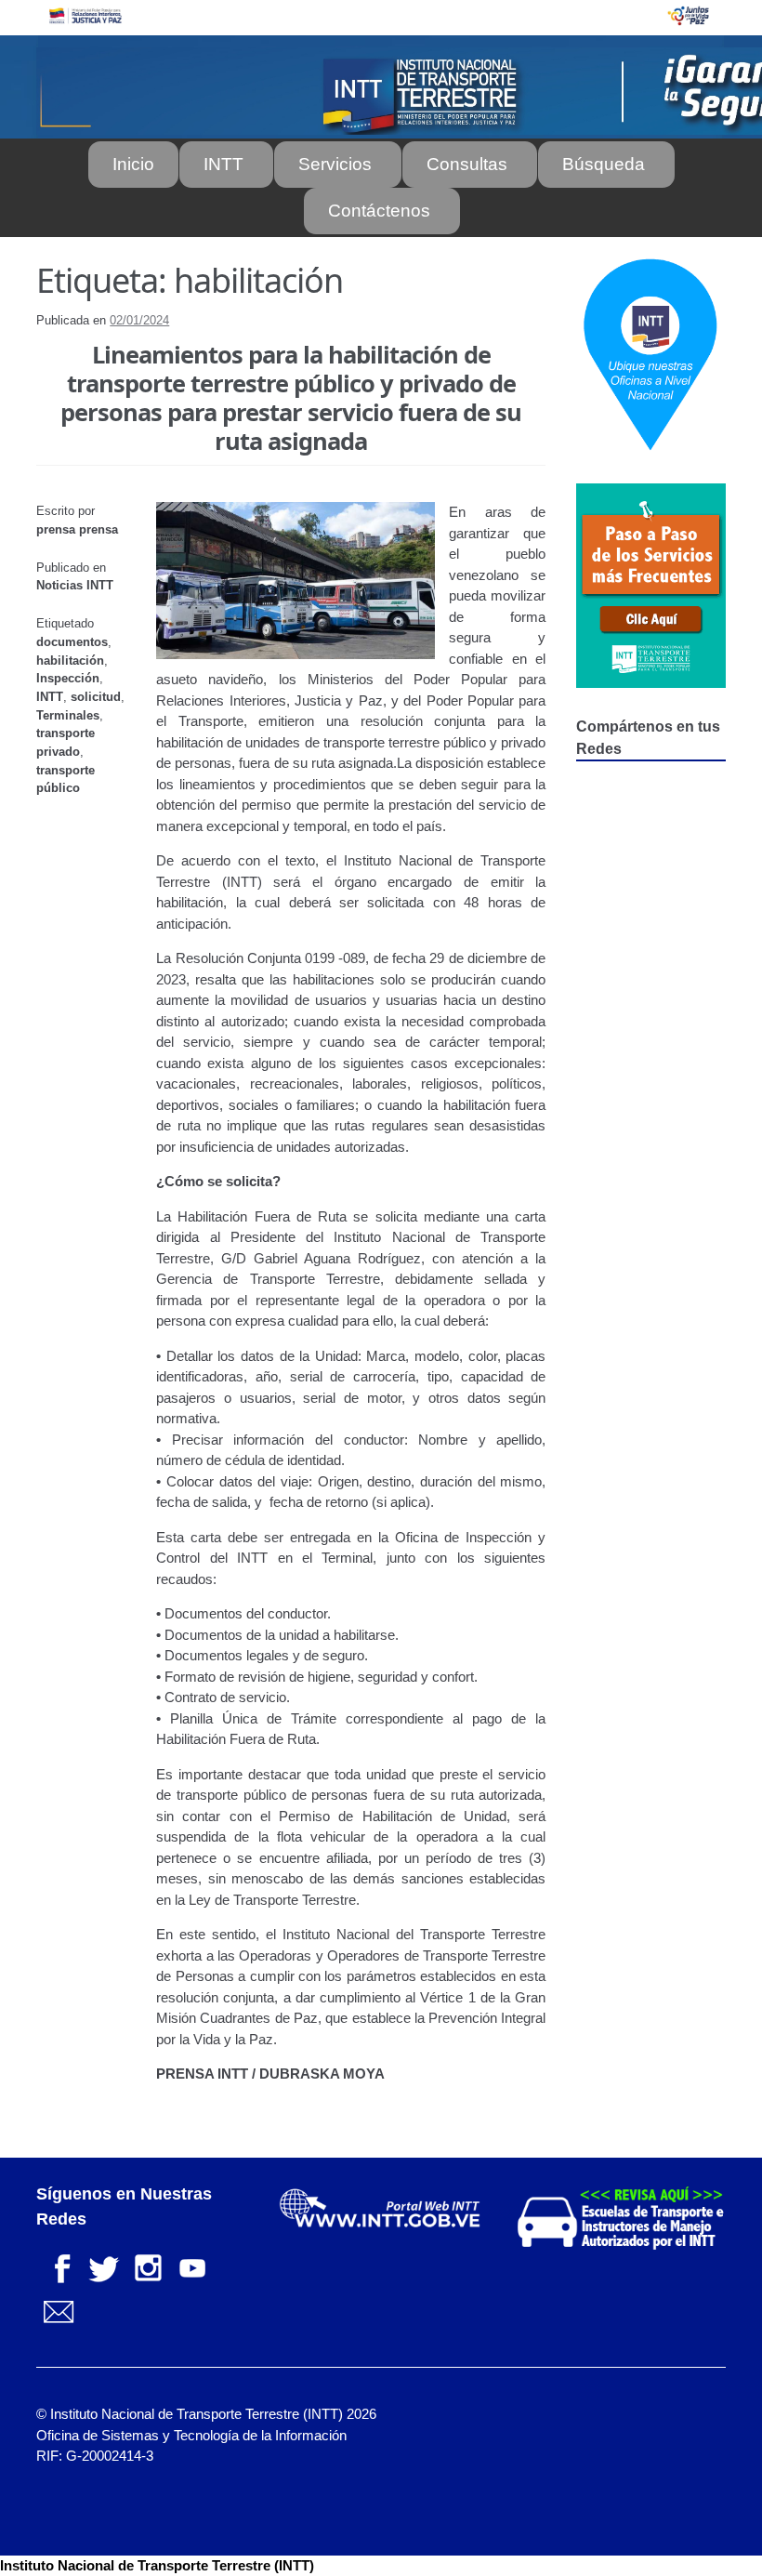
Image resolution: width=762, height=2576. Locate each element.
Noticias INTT (75, 585)
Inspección (68, 678)
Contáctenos (379, 211)
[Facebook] (59, 2266)
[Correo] (59, 2311)
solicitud (96, 697)
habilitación (70, 661)
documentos (72, 642)
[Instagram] (148, 2266)
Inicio (133, 164)
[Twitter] (103, 2266)
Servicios (335, 164)
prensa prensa (77, 529)
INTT (223, 164)
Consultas (467, 164)
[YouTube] (192, 2266)
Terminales (68, 715)
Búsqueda (604, 164)
